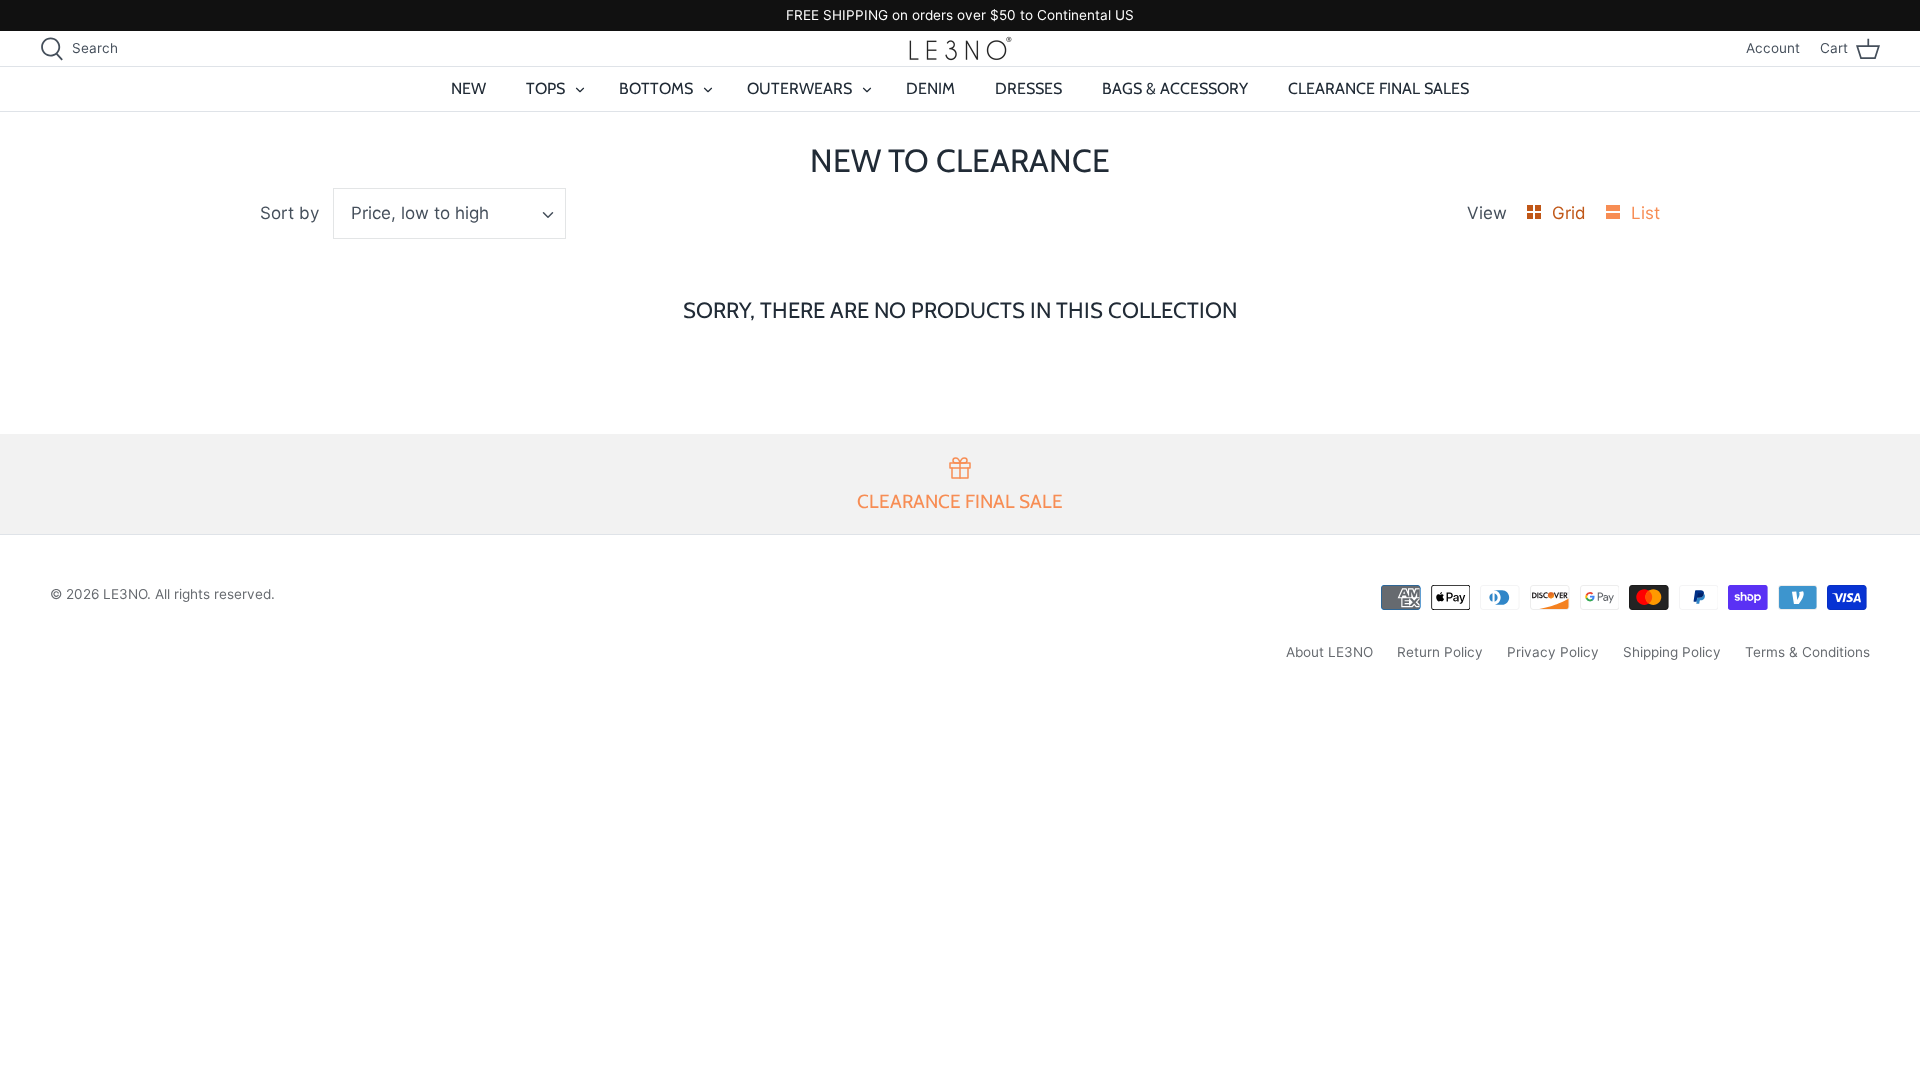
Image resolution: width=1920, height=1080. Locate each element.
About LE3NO (1329, 652)
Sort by (289, 213)
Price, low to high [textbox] (420, 213)
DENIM (930, 88)
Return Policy (1440, 652)
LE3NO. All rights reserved (187, 594)
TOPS (545, 88)
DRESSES (1028, 88)
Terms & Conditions (1807, 652)
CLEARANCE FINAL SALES (1378, 88)
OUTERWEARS (799, 88)
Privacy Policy (1553, 652)
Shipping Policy (1672, 652)
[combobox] (450, 213)
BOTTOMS (656, 88)
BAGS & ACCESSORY (1175, 88)
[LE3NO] (960, 48)
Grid (1571, 213)
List (1645, 213)
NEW (468, 88)
